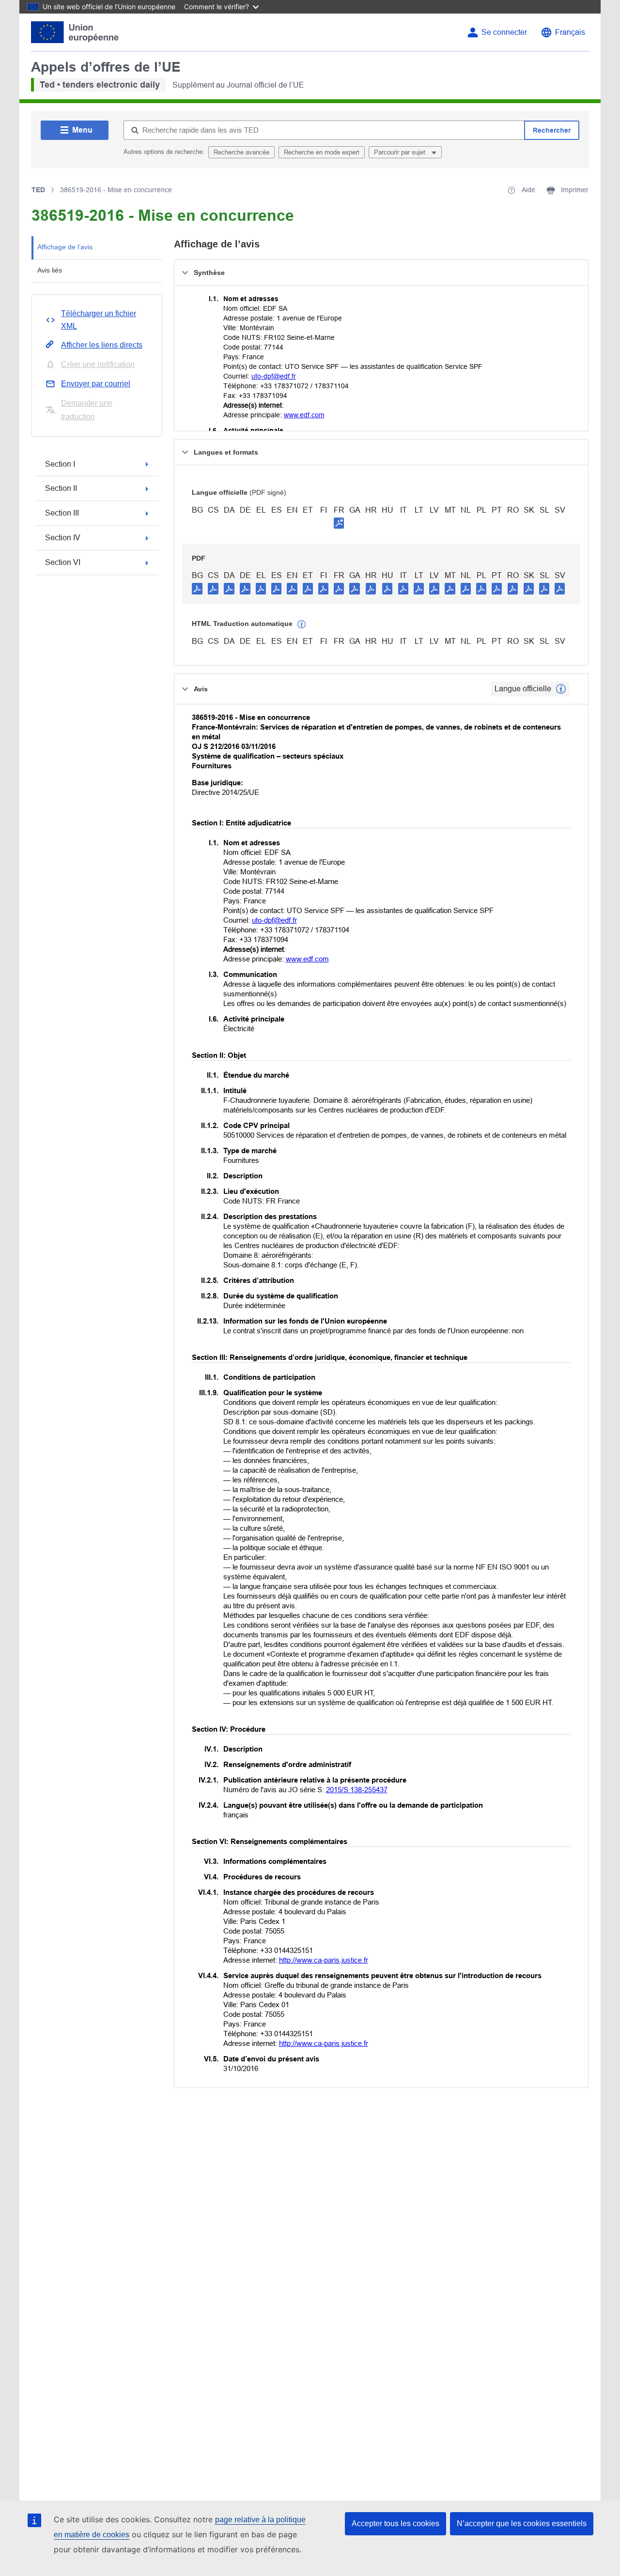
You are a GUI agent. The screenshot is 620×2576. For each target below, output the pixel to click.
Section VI (63, 562)
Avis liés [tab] (50, 270)
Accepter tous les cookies (395, 2523)
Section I (60, 464)
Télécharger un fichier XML (99, 320)
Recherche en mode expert (322, 152)
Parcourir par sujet (401, 152)
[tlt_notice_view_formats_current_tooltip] (561, 689)
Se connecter (504, 32)
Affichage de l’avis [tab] (65, 247)
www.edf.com (304, 415)
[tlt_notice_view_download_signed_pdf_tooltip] (339, 523)
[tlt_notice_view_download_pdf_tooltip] (197, 588)
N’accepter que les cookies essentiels (522, 2523)
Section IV (63, 538)
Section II (61, 488)
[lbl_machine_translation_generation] (302, 625)
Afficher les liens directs (102, 345)
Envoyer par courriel (96, 384)
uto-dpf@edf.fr (274, 376)
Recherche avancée (241, 152)
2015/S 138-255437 (357, 1790)
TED (38, 190)
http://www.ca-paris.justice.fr (324, 1960)
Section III (62, 513)
